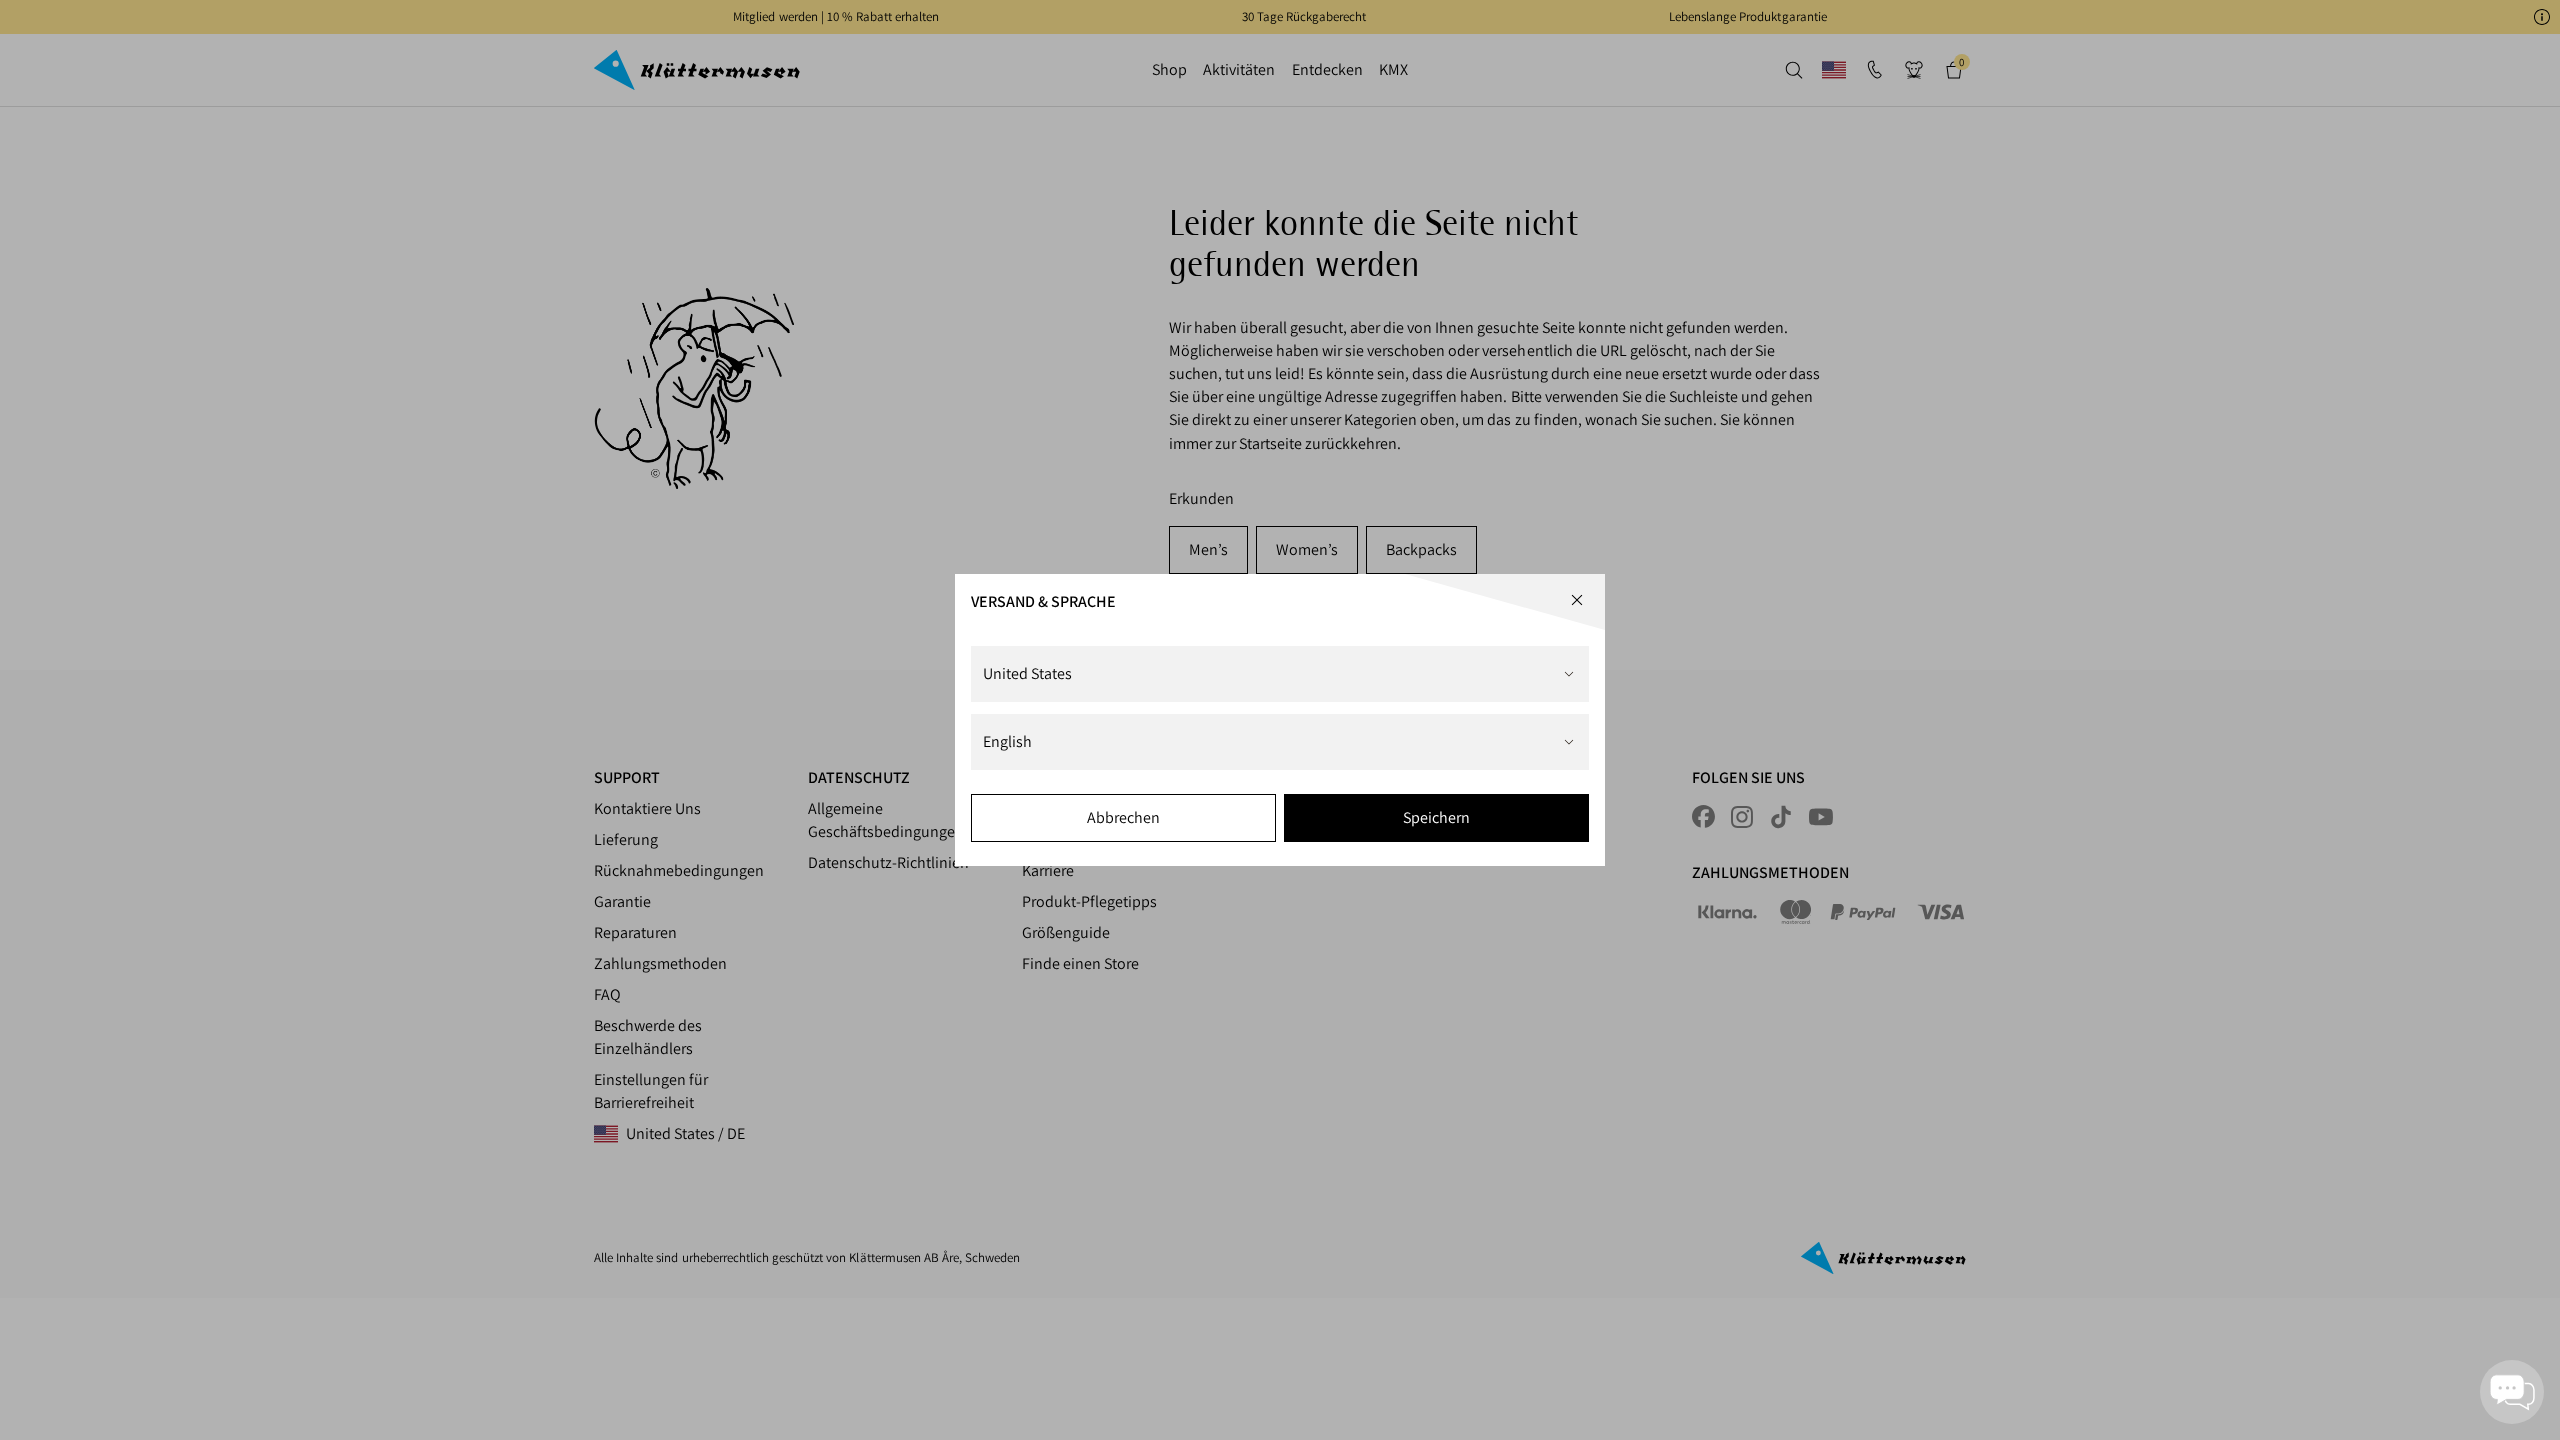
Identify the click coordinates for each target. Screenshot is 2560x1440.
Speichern (1436, 817)
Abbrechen (1123, 817)
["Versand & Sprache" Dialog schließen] (1577, 600)
